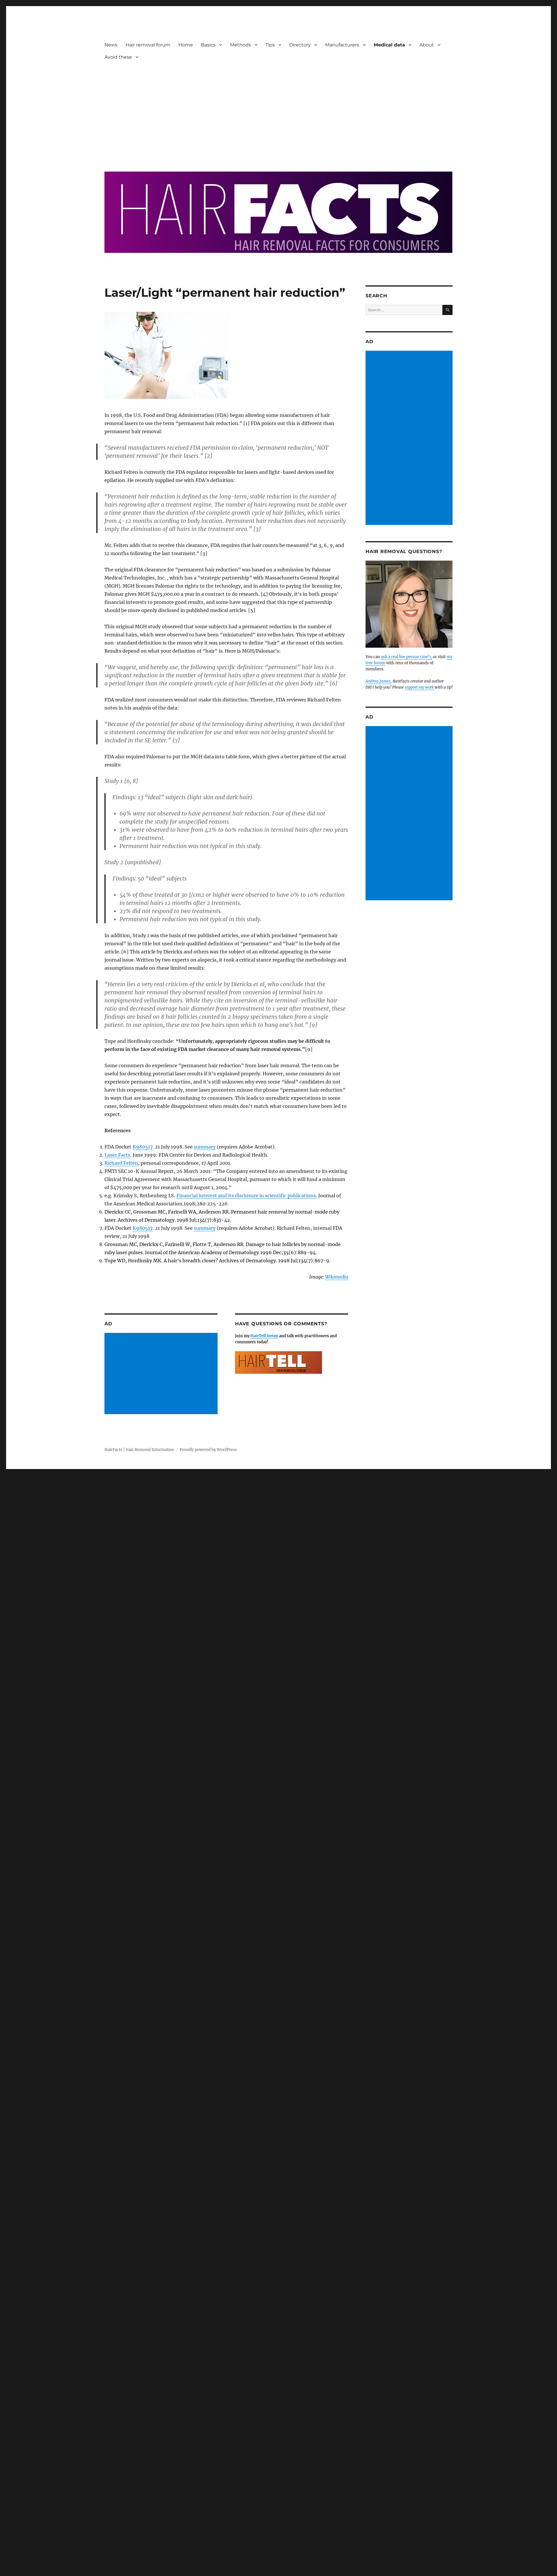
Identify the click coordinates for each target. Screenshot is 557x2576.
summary (205, 1147)
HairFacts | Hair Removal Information (139, 1450)
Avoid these (118, 57)
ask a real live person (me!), (406, 657)
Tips (270, 45)
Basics (208, 45)
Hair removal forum (148, 45)
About (427, 45)
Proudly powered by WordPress (208, 1450)
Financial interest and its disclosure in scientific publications (246, 1196)
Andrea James (378, 681)
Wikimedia (337, 1277)
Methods (240, 45)
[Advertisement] (278, 112)
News (111, 45)
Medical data (389, 45)
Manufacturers (342, 45)
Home (186, 45)
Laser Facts (117, 1155)
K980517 (143, 1147)
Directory (300, 45)
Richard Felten (121, 1163)
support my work (420, 687)
